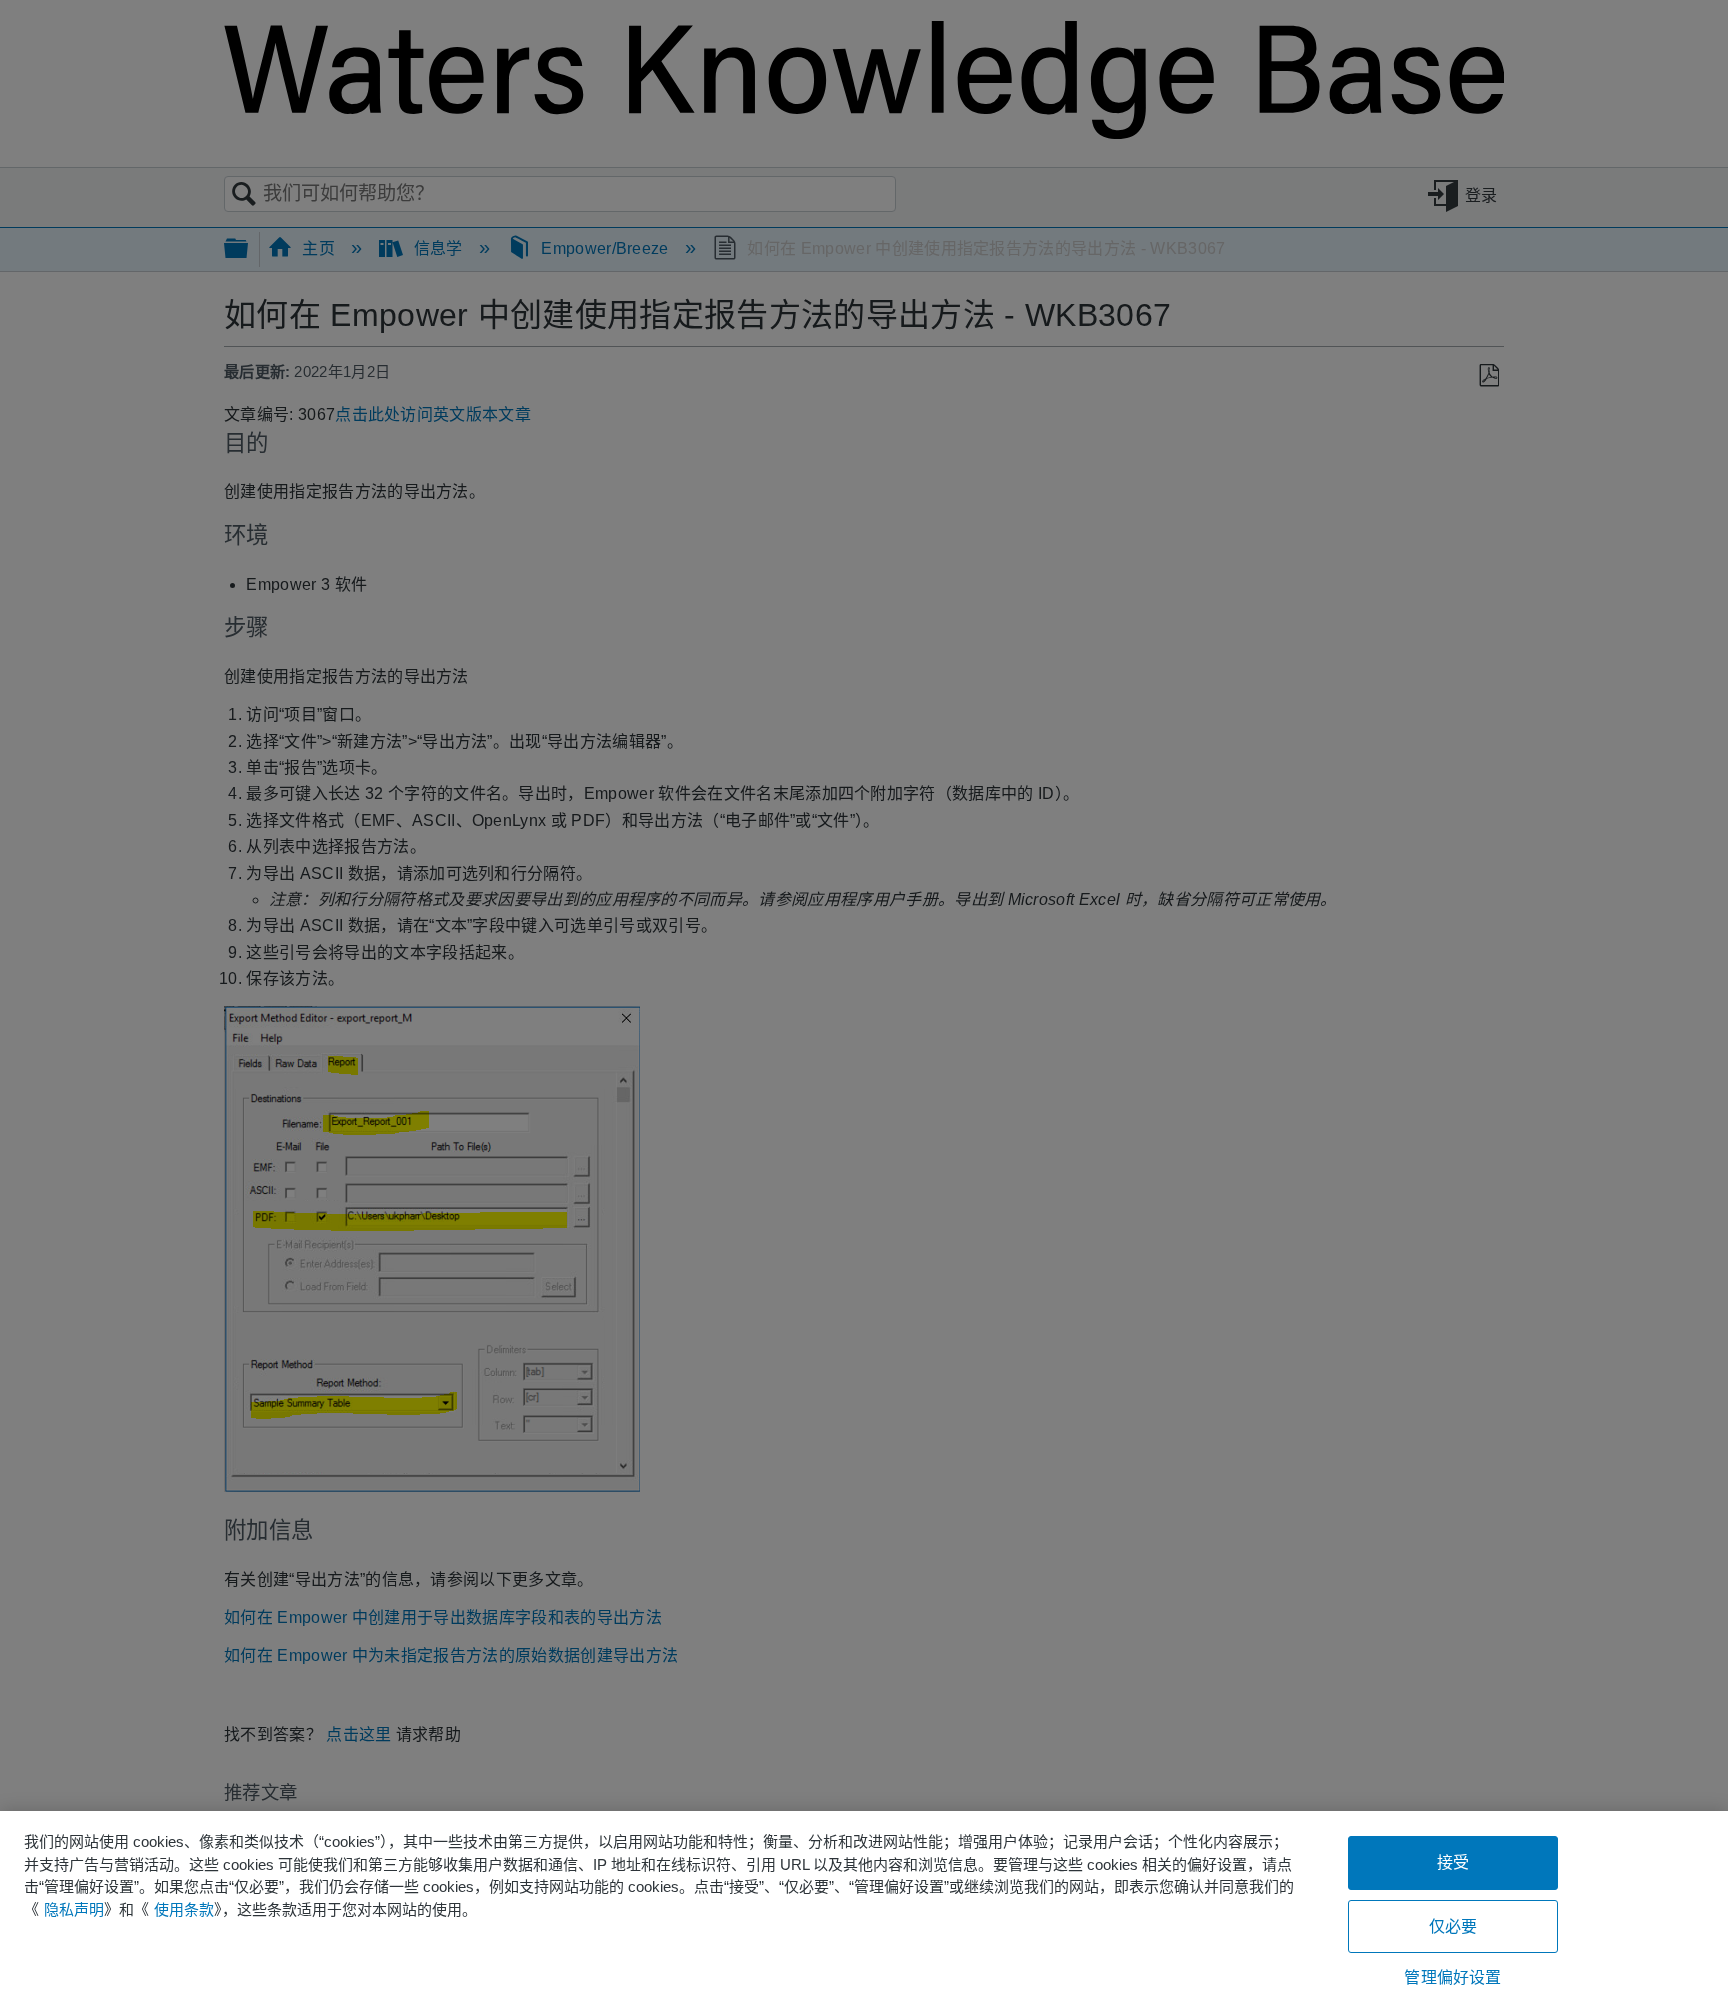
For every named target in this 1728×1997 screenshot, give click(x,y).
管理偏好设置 (1452, 1977)
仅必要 (1453, 1926)
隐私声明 (74, 1909)
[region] (864, 1904)
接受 (1453, 1862)
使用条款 (184, 1909)
